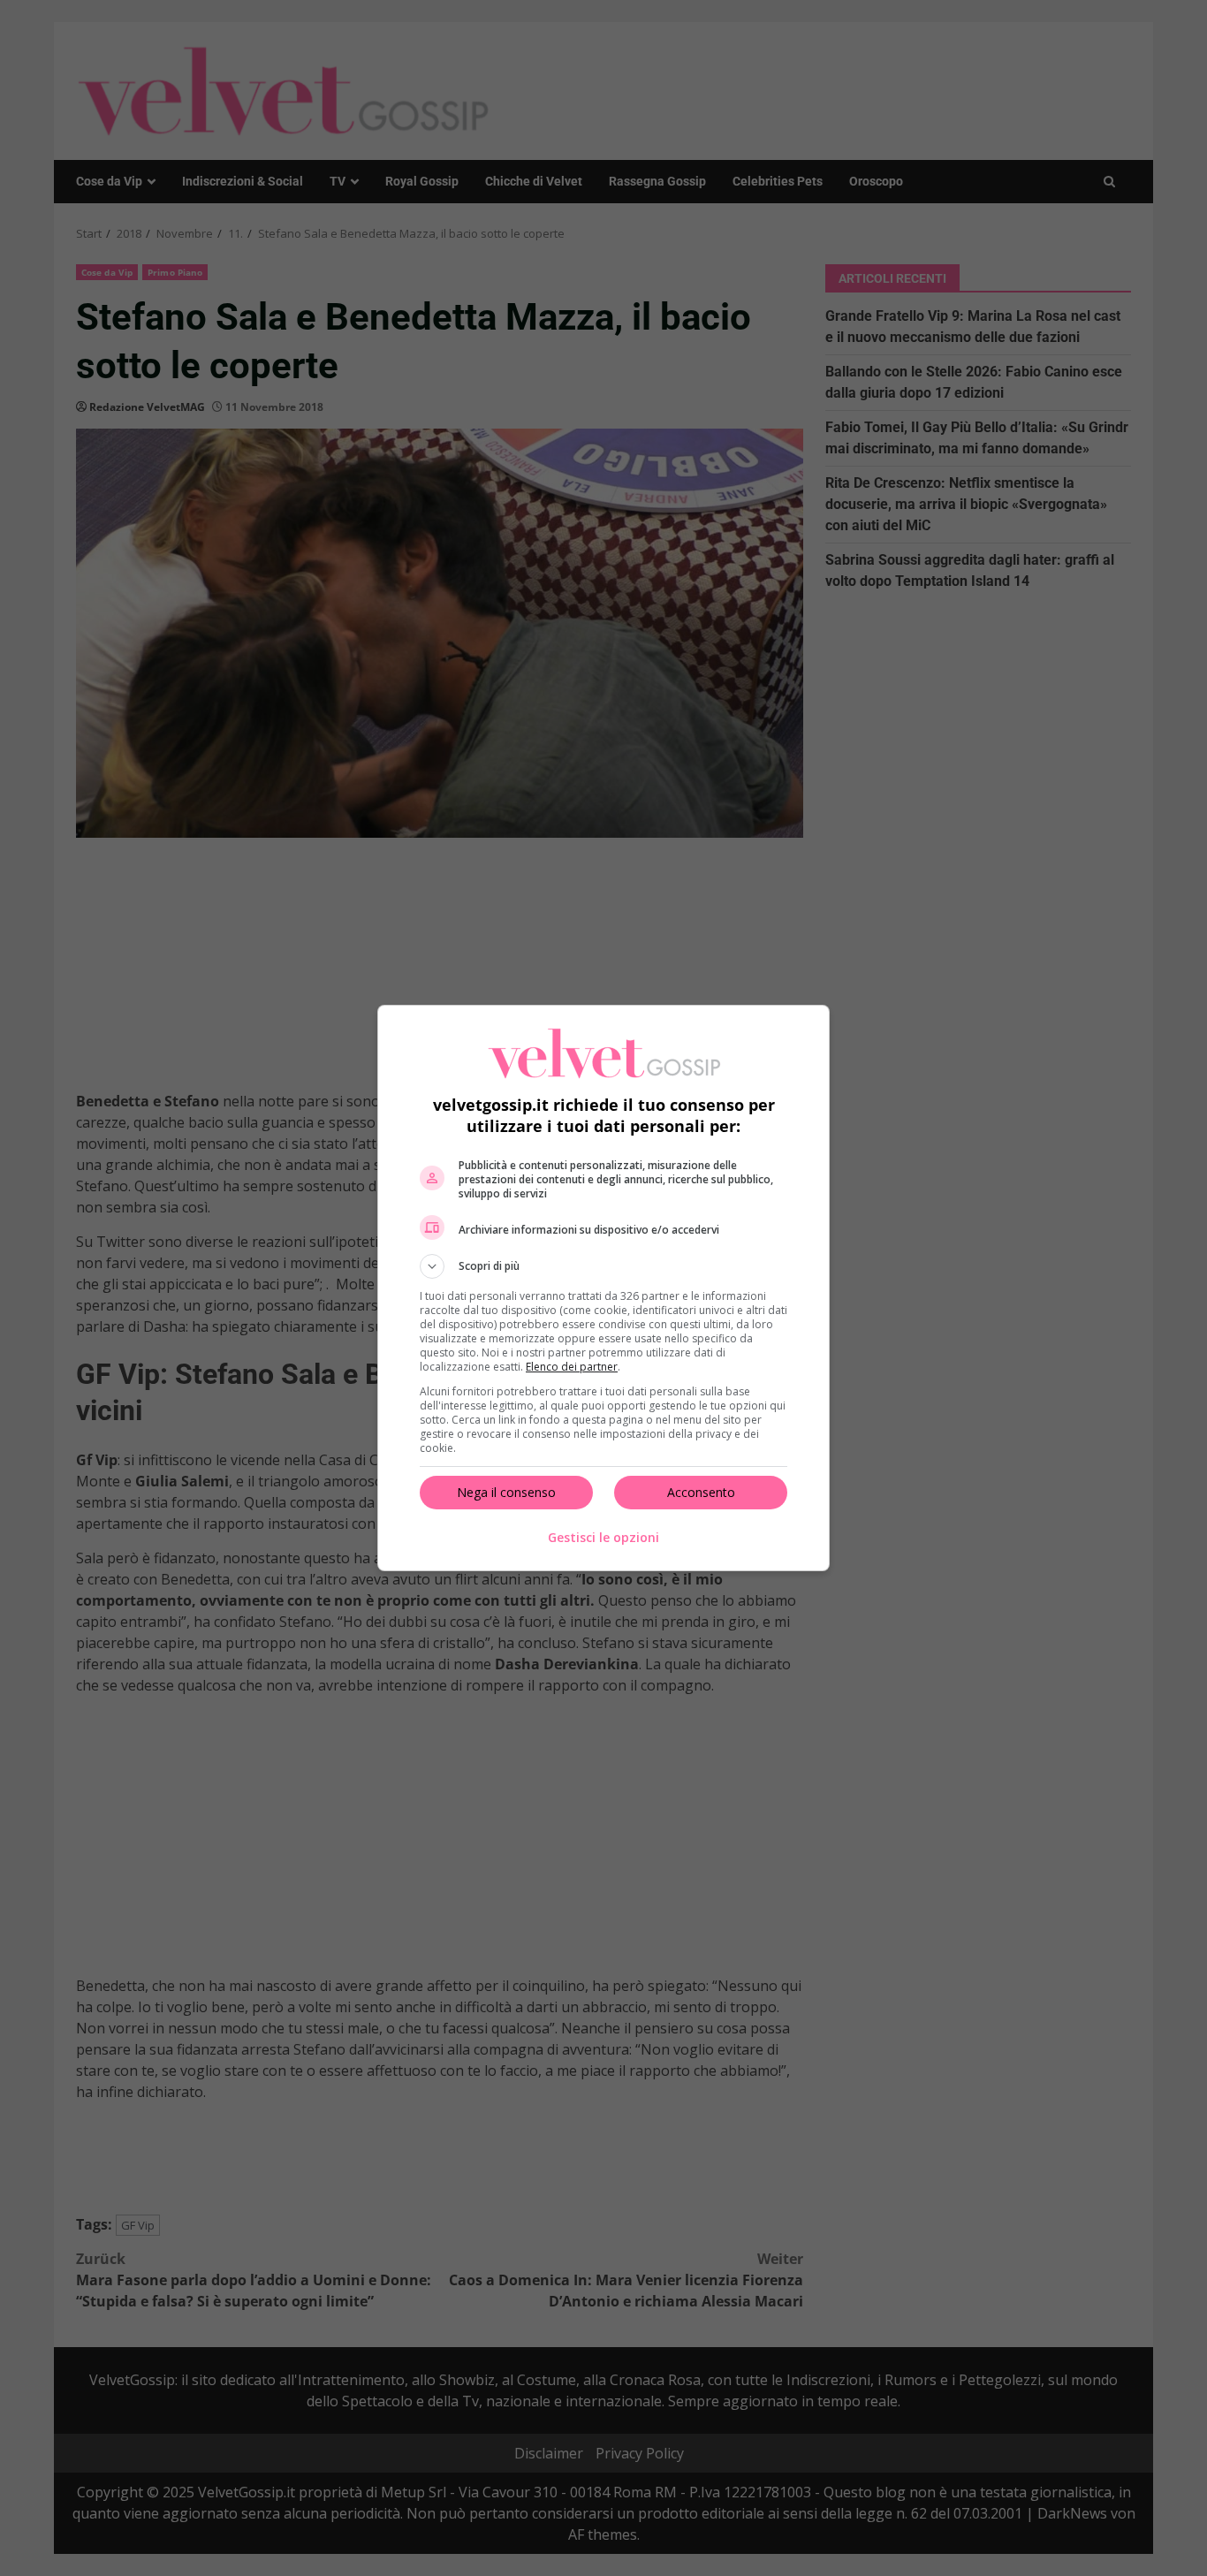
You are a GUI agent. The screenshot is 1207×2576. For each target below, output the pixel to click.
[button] (603, 1266)
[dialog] (603, 1288)
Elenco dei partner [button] (572, 1367)
